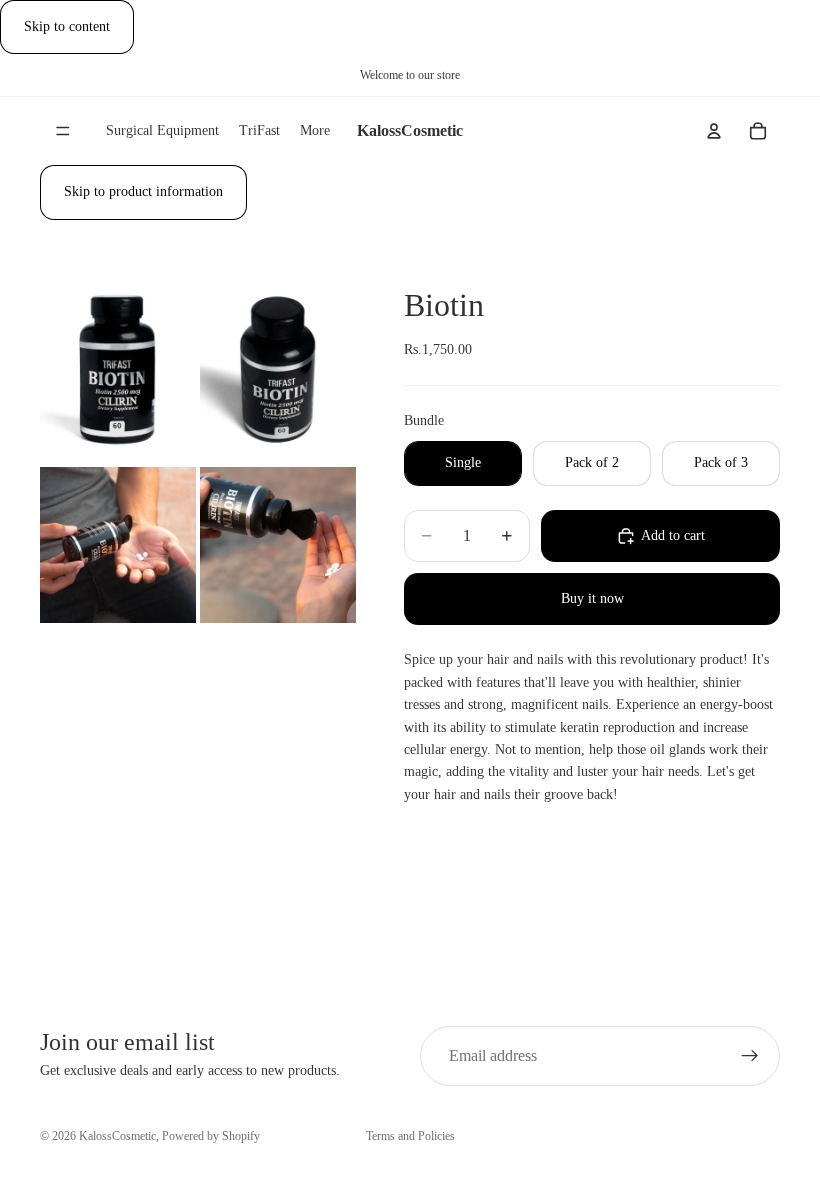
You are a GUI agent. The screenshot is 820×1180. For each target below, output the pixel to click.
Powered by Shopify (211, 1136)
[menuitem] (315, 131)
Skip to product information (143, 191)
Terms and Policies (410, 1136)
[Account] (714, 131)
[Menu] (63, 132)
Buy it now (592, 598)
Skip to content (67, 26)
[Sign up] (750, 1056)
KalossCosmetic (117, 1136)
